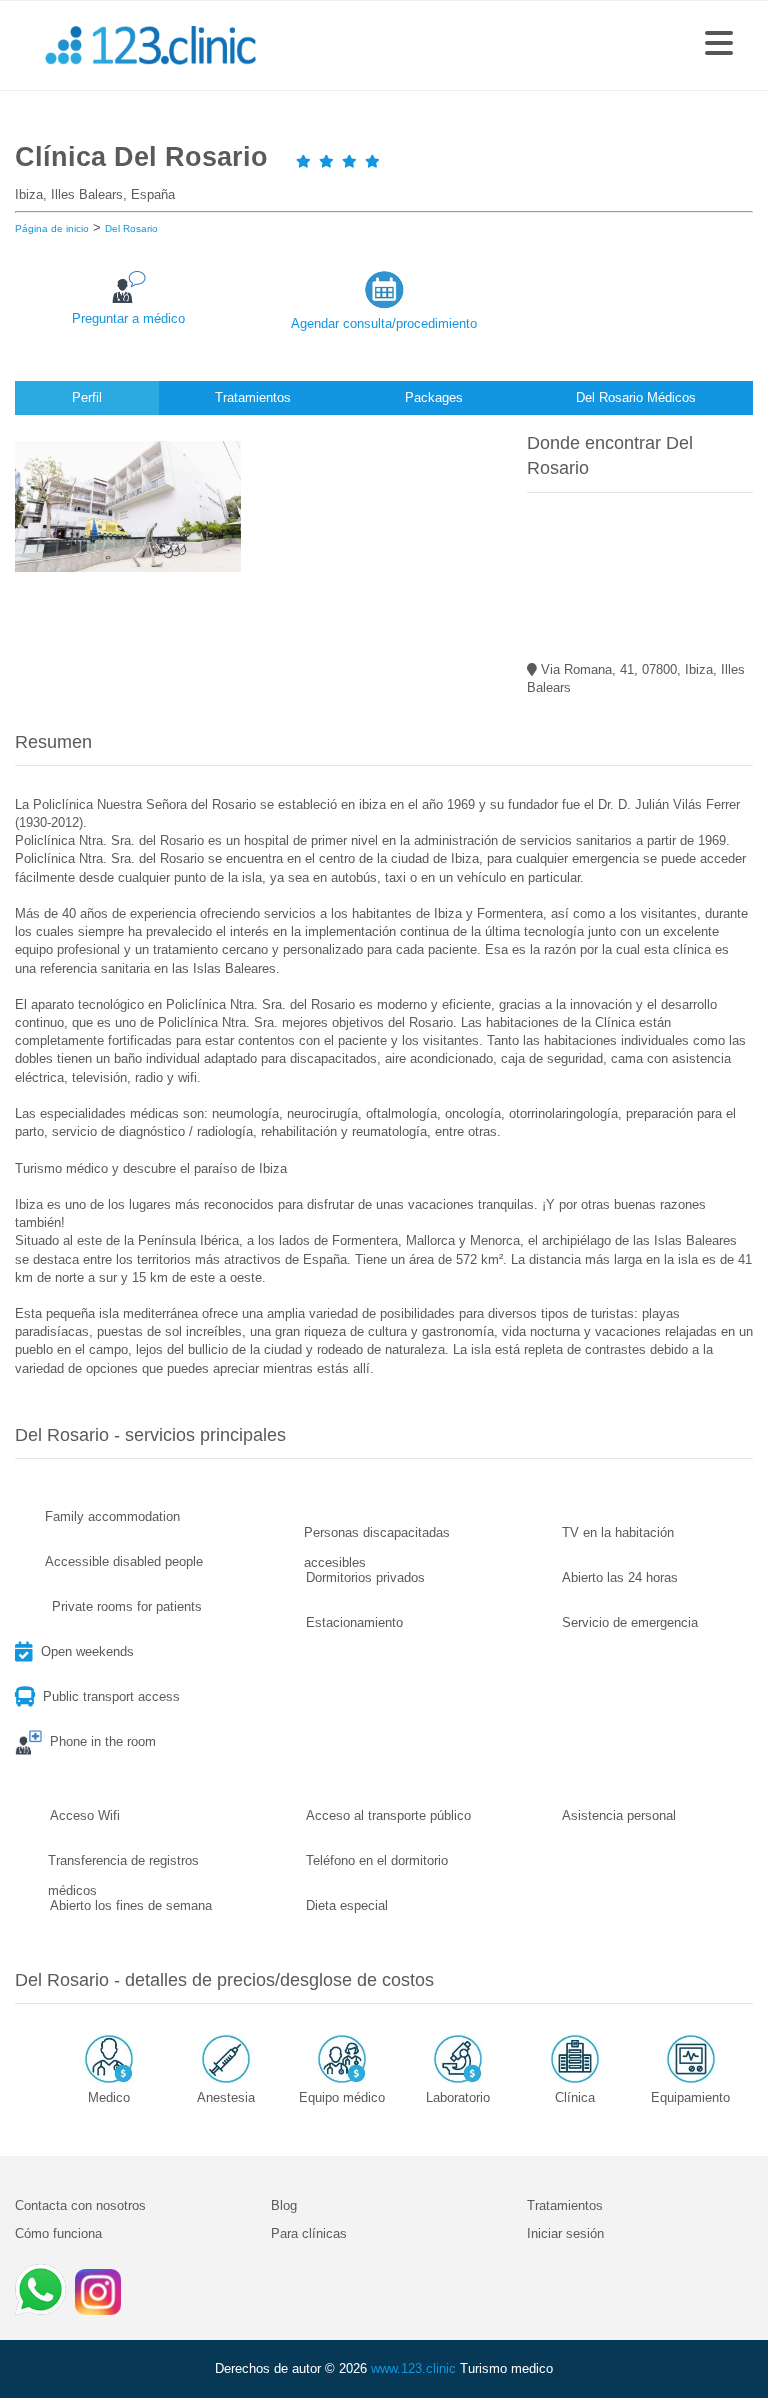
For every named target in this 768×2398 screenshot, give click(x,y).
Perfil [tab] (87, 397)
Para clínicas (309, 2233)
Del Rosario (131, 228)
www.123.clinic (413, 2368)
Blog (284, 2205)
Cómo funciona (58, 2233)
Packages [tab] (434, 397)
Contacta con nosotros (80, 2205)
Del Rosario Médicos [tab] (636, 397)
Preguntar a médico (128, 318)
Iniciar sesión (565, 2233)
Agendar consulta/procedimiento (384, 323)
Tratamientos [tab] (253, 397)
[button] (719, 45)
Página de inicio (52, 228)
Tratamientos (565, 2205)
